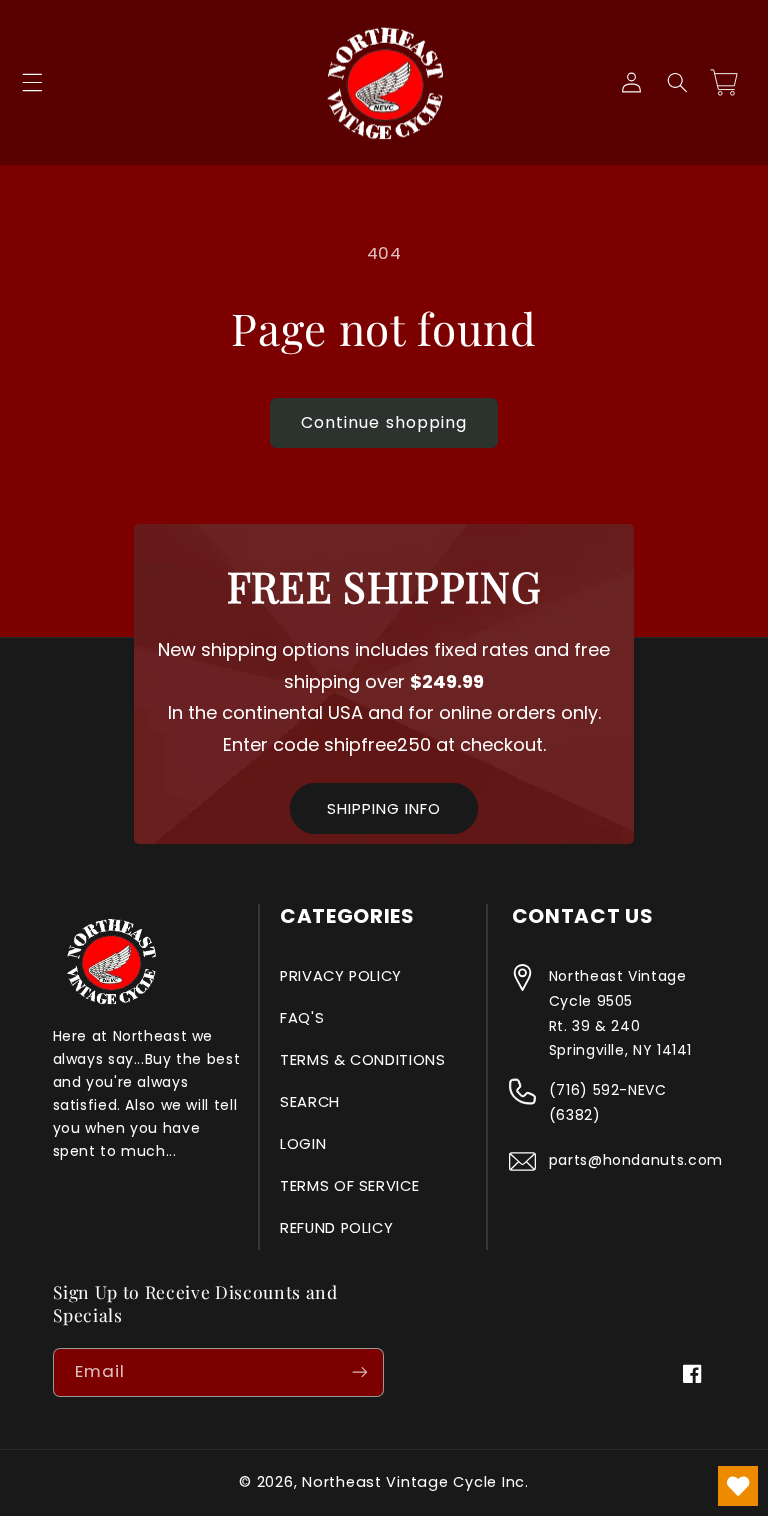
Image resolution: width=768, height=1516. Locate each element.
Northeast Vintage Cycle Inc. (415, 1482)
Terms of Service (349, 1186)
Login (303, 1144)
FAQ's (302, 1018)
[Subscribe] (360, 1372)
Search (310, 1102)
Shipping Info (384, 808)
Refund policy (336, 1228)
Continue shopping (384, 422)
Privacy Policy (341, 976)
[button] (32, 83)
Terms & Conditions (362, 1060)
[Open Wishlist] (738, 1486)
